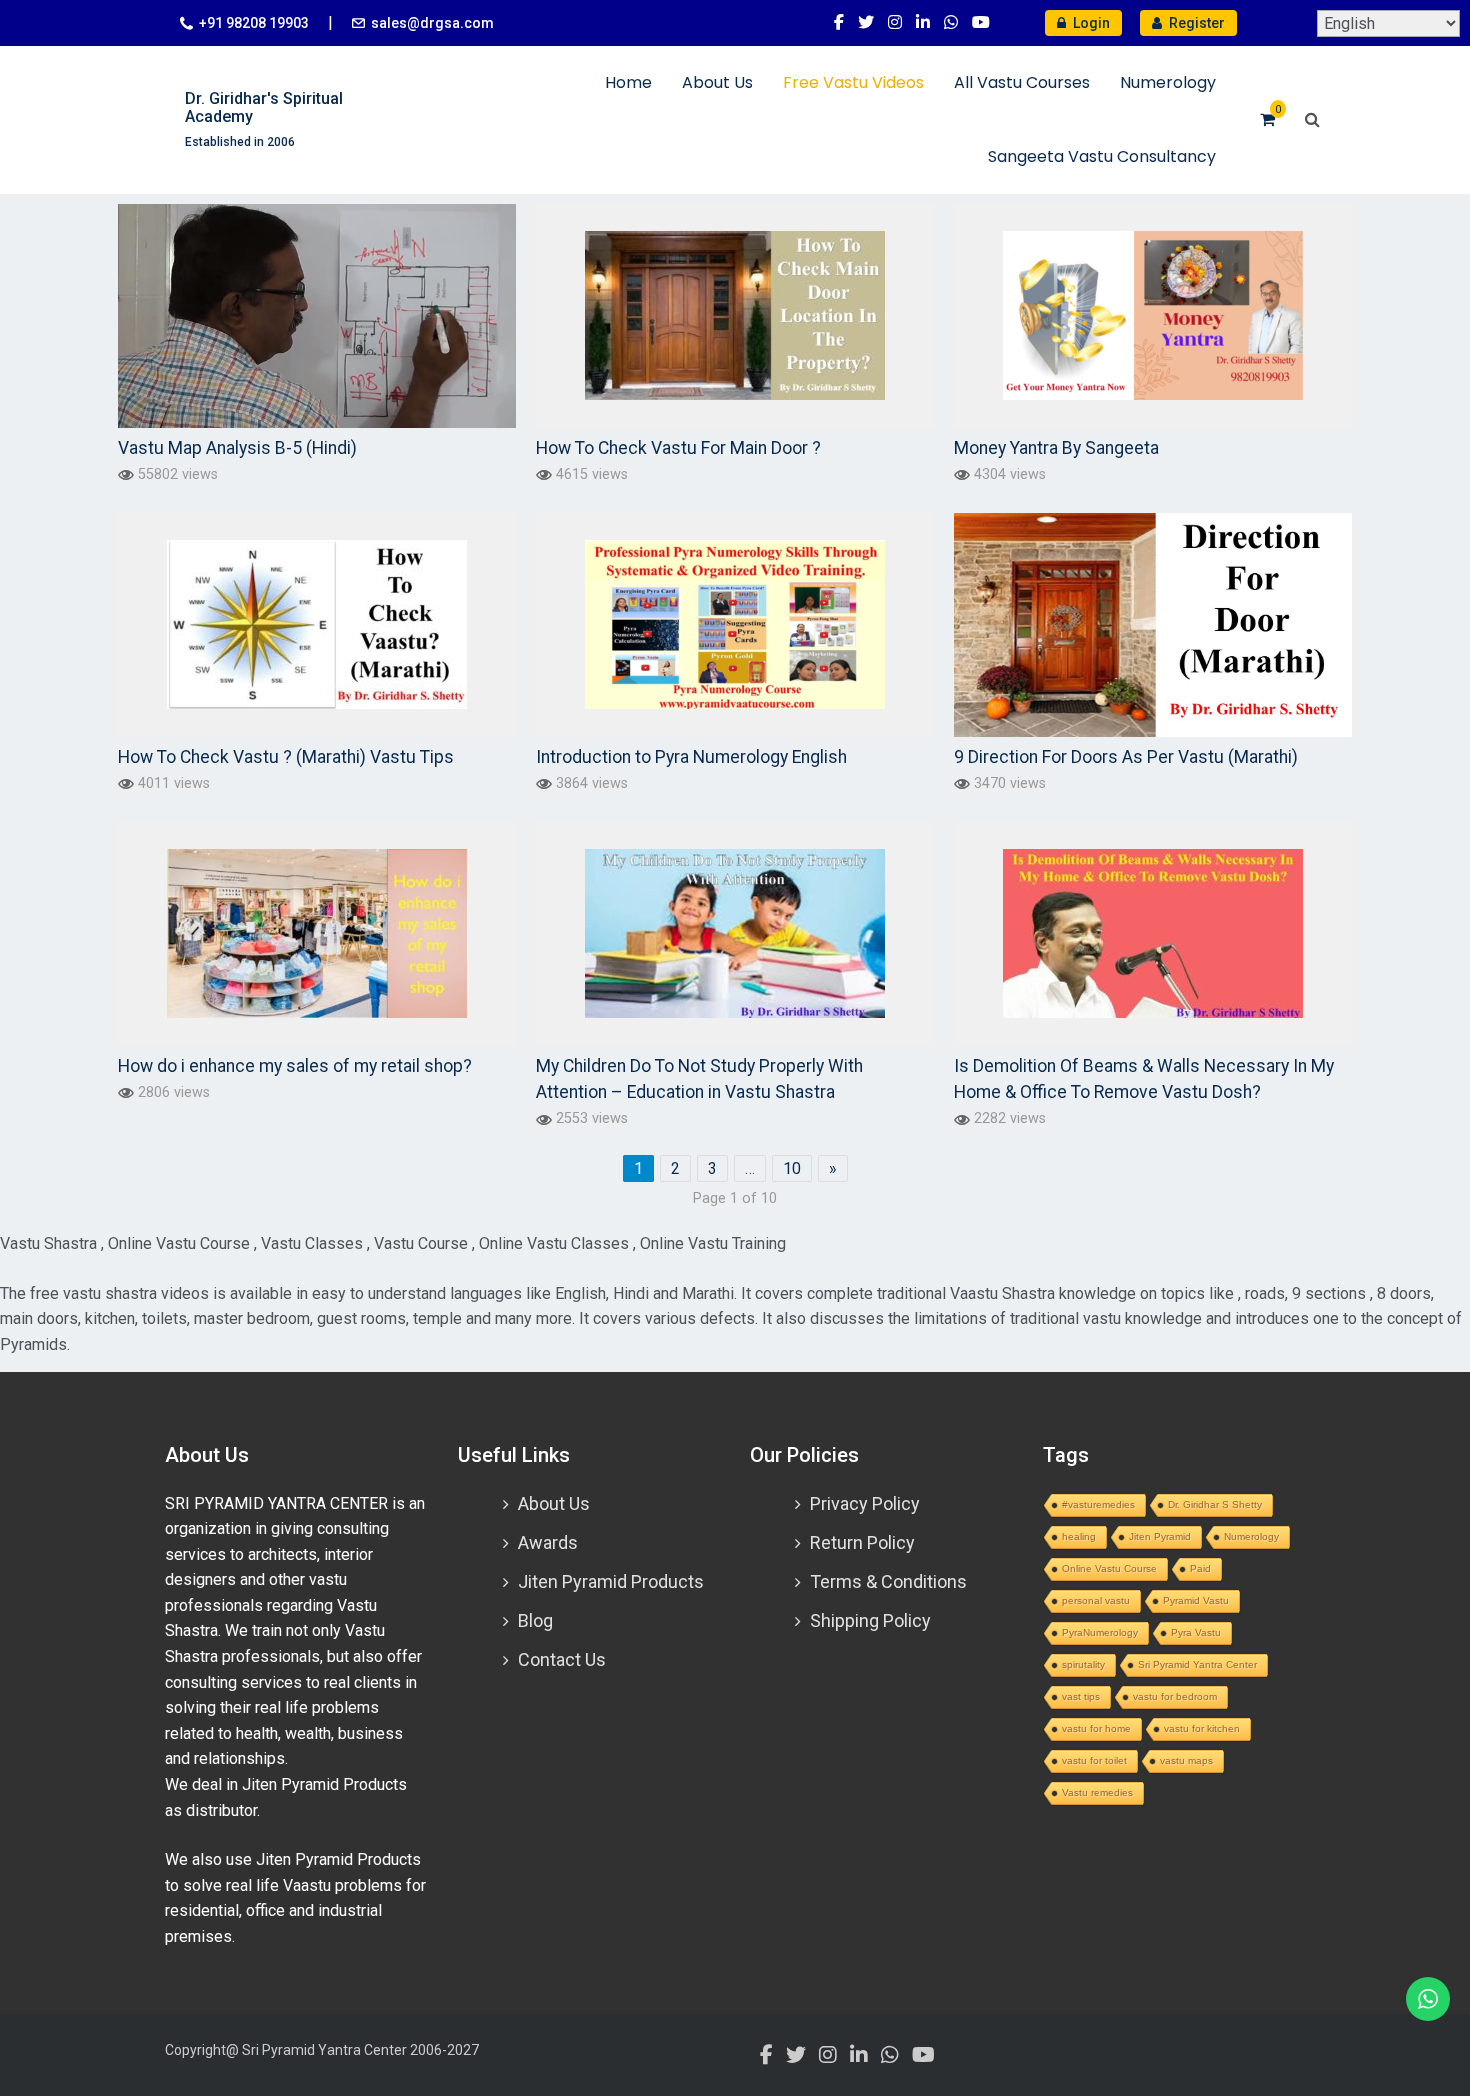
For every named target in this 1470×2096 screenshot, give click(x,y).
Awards (548, 1542)
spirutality (1083, 1664)
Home (628, 82)
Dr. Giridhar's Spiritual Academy (264, 107)
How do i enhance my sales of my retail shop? (295, 1066)
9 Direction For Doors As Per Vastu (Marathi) (1126, 757)
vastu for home (1096, 1728)
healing (1079, 1536)
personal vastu (1096, 1600)
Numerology (1168, 82)
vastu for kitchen (1202, 1728)
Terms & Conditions (888, 1581)
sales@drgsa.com (432, 23)
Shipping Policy (870, 1620)
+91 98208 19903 (254, 23)
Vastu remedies (1097, 1792)
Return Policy (862, 1542)
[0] (1267, 119)
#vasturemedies (1098, 1504)
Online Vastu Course (1109, 1568)
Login (1090, 23)
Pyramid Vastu (1196, 1600)
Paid (1200, 1568)
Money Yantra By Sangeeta (1056, 448)
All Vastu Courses (1022, 82)
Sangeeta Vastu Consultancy (1102, 156)
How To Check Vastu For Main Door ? (678, 448)
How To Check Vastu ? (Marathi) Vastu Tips (286, 757)
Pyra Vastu (1196, 1632)
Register (1195, 23)
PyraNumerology (1100, 1632)
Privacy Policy (865, 1503)
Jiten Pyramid (1160, 1536)
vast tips (1081, 1696)
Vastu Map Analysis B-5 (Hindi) (237, 448)
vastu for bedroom (1175, 1696)
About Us (717, 82)
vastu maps (1186, 1760)
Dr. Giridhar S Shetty (1215, 1504)
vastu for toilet (1094, 1760)
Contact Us (562, 1659)
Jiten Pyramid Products (611, 1581)
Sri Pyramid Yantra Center (1197, 1664)
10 (792, 1168)
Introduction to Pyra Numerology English (691, 757)
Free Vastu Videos (853, 82)
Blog (535, 1620)
